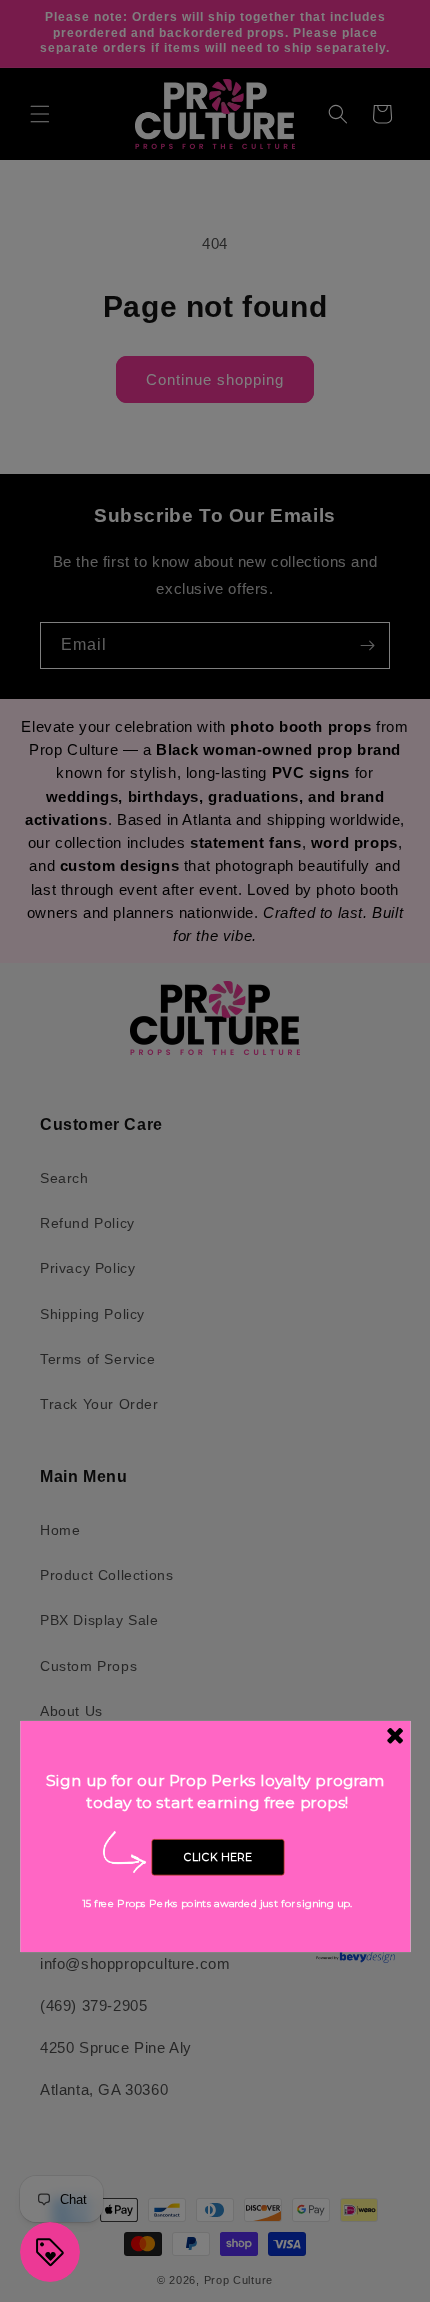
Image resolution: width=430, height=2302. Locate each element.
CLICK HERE (218, 1857)
